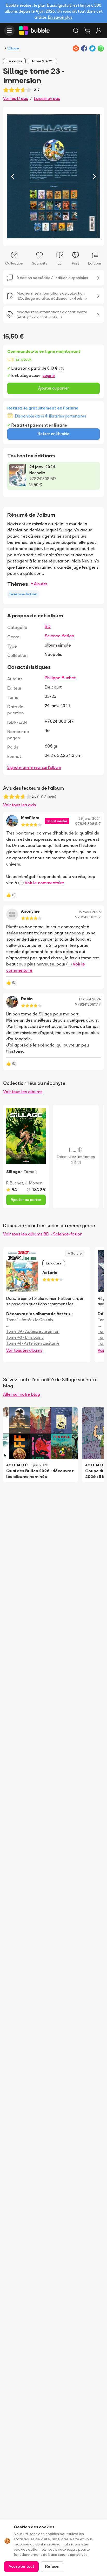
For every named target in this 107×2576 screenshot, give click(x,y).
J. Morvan (34, 1183)
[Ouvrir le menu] (9, 31)
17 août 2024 (90, 999)
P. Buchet (15, 1183)
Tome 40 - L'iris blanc (25, 1337)
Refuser (52, 2566)
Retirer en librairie (53, 434)
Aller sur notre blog (22, 1394)
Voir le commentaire (44, 883)
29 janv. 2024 (90, 818)
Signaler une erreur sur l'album (34, 767)
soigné (49, 375)
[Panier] (87, 31)
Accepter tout (21, 2566)
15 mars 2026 (90, 912)
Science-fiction (59, 636)
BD (48, 626)
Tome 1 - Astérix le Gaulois (30, 1320)
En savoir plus (60, 17)
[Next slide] (95, 176)
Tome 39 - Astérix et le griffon (33, 1331)
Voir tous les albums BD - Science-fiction (43, 1234)
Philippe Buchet (60, 678)
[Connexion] (99, 31)
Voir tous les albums (23, 1092)
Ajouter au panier (53, 388)
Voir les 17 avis (16, 98)
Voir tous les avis (19, 805)
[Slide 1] (49, 239)
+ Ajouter (39, 584)
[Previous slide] (12, 176)
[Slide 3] (58, 239)
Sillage (13, 48)
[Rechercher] (76, 31)
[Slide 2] (53, 239)
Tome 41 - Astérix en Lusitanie (33, 1343)
